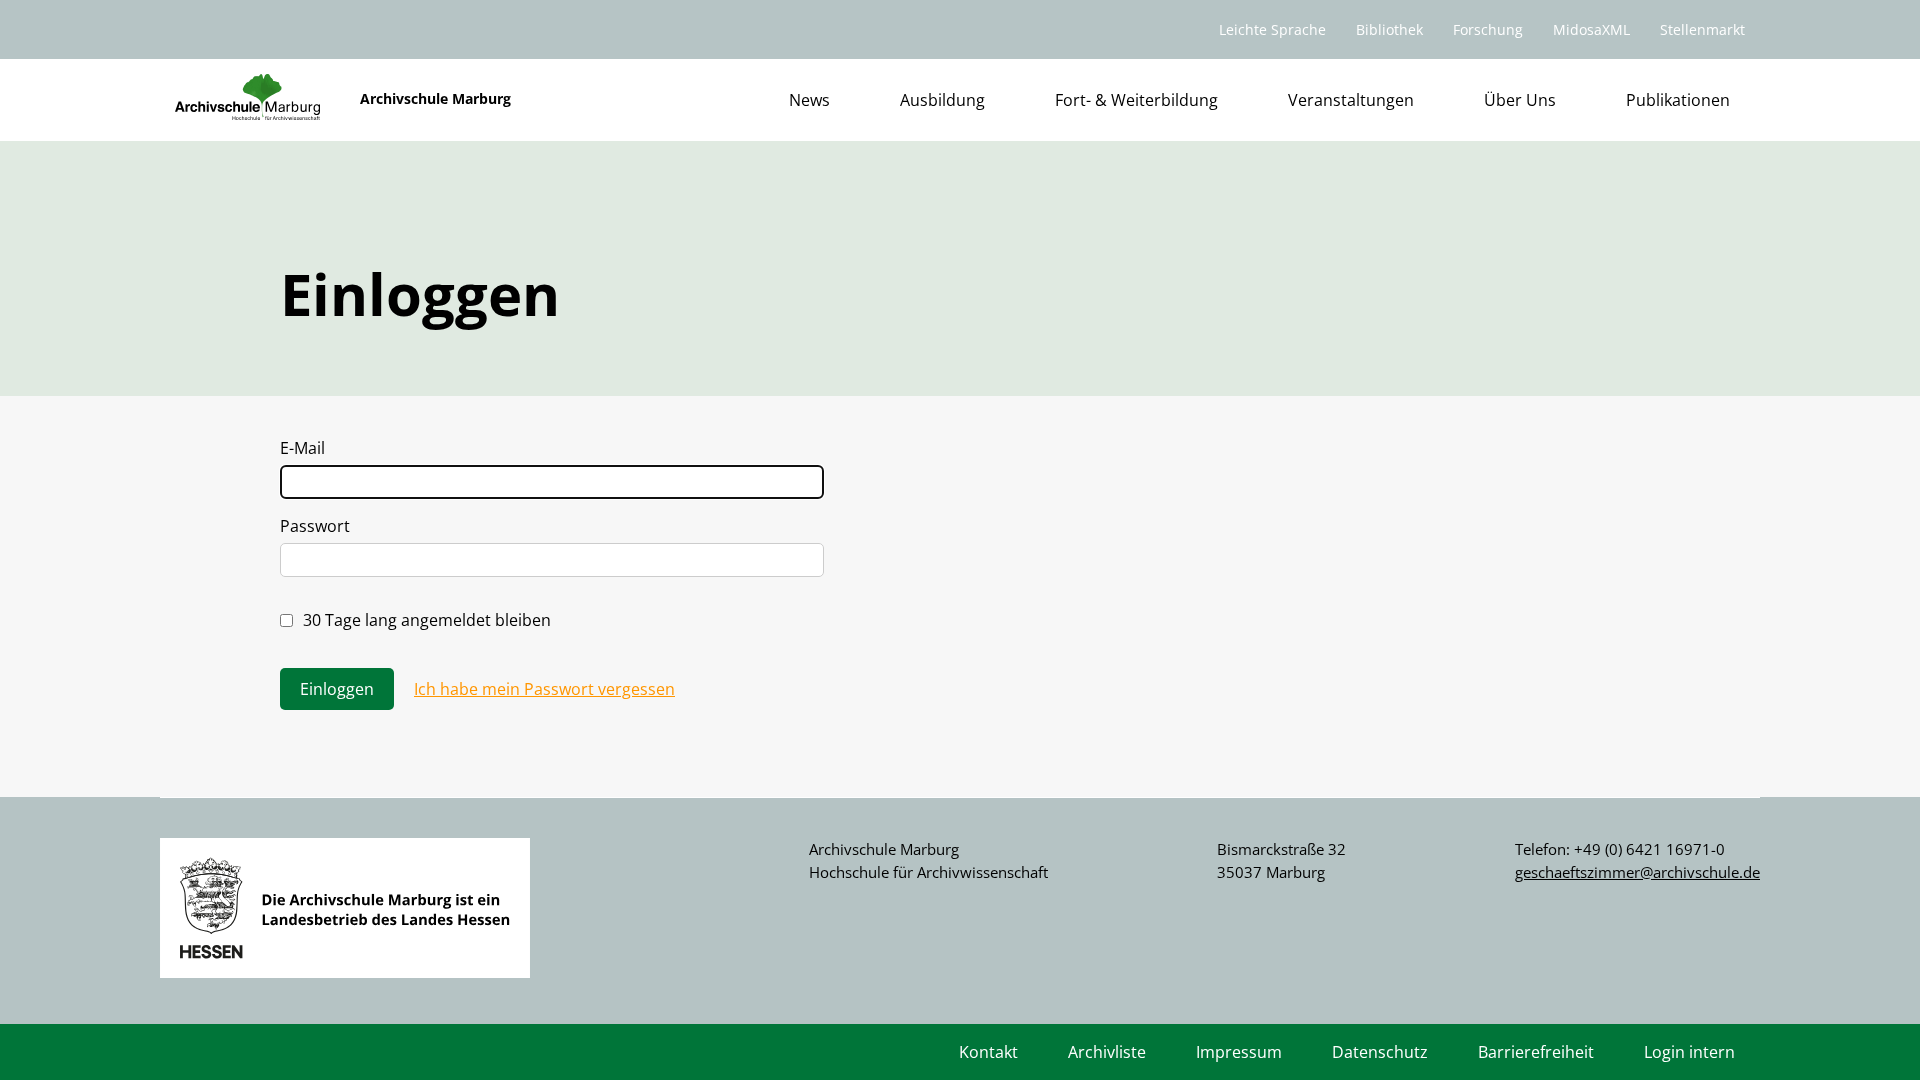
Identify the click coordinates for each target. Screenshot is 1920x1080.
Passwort (315, 526)
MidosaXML (1591, 29)
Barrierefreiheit (1536, 1052)
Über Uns (1520, 100)
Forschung (1488, 29)
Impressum (1239, 1052)
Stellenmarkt (1702, 29)
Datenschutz (1380, 1052)
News (809, 100)
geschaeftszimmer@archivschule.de (1637, 872)
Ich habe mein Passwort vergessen (544, 689)
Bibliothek (1389, 29)
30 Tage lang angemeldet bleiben (427, 620)
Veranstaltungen (1351, 100)
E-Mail (302, 448)
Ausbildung (942, 100)
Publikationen (1678, 100)
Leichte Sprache (1272, 29)
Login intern (1689, 1052)
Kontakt (988, 1052)
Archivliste (1107, 1052)
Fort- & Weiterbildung (1136, 100)
